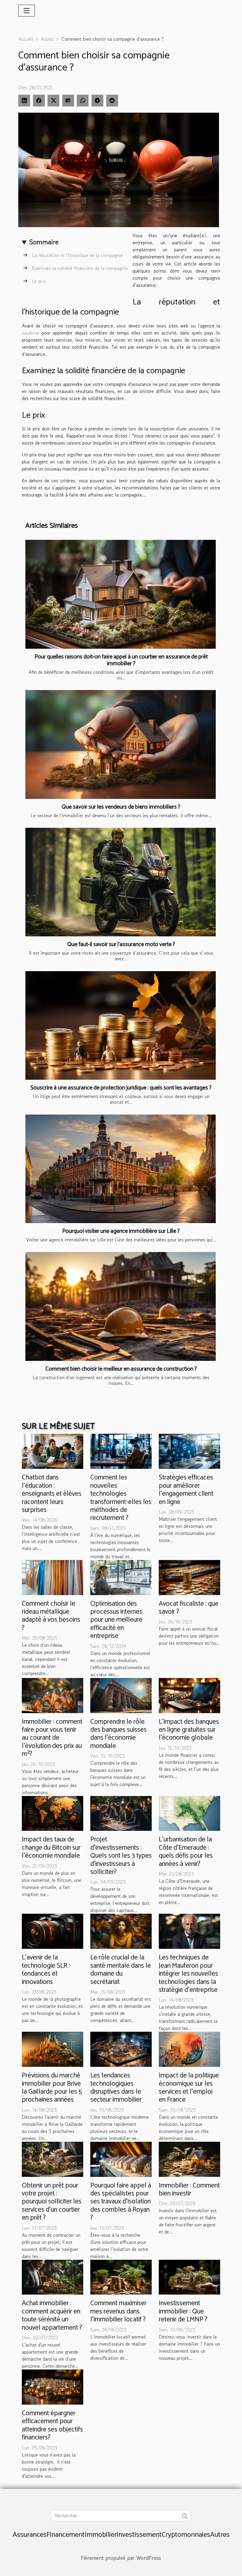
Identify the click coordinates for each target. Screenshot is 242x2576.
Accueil (26, 39)
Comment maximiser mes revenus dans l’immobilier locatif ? (118, 2311)
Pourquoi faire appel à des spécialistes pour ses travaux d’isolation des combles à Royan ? (121, 2202)
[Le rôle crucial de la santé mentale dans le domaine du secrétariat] (121, 1931)
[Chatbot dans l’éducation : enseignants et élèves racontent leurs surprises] (53, 1451)
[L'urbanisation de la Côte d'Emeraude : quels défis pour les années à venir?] (189, 1813)
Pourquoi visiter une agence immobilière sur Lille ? (121, 1231)
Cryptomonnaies (186, 2535)
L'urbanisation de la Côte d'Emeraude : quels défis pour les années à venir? (186, 1852)
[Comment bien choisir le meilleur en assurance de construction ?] (121, 1306)
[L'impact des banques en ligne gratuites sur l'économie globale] (189, 1695)
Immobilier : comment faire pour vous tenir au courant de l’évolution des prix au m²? (52, 1738)
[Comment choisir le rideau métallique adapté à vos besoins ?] (53, 1577)
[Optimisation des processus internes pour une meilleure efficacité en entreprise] (121, 1577)
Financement (66, 2535)
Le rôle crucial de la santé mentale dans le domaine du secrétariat (121, 1970)
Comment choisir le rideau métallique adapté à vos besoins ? (51, 1616)
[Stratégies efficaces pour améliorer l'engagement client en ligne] (189, 1451)
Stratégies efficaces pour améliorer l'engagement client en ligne (186, 1490)
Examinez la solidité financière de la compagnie (80, 268)
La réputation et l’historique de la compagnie (77, 255)
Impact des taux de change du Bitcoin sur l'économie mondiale (51, 1848)
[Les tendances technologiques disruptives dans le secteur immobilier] (121, 2049)
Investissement (139, 2535)
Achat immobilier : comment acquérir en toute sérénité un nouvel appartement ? (52, 2315)
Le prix (39, 281)
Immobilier (101, 2535)
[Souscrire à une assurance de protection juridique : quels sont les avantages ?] (121, 1025)
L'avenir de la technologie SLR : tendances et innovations (46, 1970)
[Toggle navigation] (27, 11)
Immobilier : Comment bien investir (189, 2190)
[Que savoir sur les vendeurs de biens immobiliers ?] (121, 744)
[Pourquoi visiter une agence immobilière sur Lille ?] (121, 1169)
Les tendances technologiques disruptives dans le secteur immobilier (116, 2088)
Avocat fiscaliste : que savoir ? (189, 1608)
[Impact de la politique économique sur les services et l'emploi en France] (189, 2049)
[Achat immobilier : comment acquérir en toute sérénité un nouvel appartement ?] (53, 2276)
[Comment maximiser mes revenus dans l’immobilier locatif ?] (121, 2276)
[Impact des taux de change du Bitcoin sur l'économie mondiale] (53, 1813)
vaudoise (31, 333)
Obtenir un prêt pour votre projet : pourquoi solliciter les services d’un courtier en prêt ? (52, 2202)
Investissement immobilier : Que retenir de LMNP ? (183, 2311)
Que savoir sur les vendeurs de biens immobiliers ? (121, 807)
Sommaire (44, 242)
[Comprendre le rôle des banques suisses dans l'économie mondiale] (121, 1695)
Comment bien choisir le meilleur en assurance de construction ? (121, 1369)
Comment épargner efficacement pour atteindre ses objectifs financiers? (52, 2425)
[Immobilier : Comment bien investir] (189, 2159)
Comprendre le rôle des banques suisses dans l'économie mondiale (118, 1734)
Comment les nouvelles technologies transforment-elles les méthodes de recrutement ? (121, 1498)
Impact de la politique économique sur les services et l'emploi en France (189, 2088)
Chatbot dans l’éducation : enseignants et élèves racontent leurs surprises (52, 1494)
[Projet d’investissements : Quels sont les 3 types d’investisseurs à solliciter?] (121, 1813)
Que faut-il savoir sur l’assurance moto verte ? (121, 944)
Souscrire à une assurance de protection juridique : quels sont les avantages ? (121, 1088)
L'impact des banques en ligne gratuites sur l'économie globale (189, 1730)
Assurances (30, 2535)
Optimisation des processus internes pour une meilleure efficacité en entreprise (116, 1620)
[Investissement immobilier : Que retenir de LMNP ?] (189, 2276)
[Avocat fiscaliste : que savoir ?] (189, 1577)
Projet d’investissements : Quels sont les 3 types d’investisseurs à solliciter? (121, 1856)
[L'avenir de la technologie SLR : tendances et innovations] (53, 1931)
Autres (47, 39)
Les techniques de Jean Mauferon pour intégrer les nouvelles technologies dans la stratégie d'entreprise (188, 1974)
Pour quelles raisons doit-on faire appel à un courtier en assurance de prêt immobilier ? (121, 660)
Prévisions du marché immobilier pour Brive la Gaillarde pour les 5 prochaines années (52, 2088)
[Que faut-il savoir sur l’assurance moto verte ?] (121, 882)
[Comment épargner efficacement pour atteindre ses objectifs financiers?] (53, 2386)
